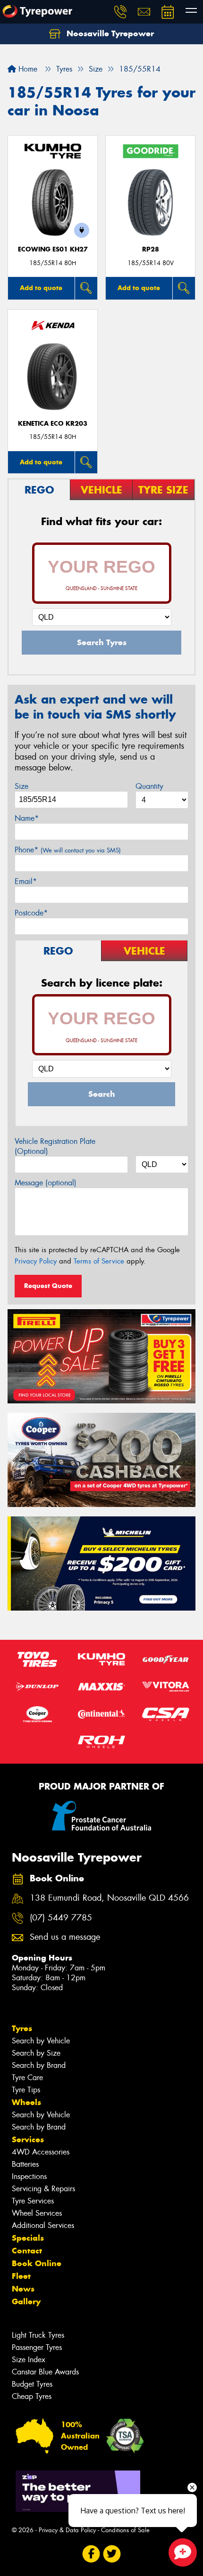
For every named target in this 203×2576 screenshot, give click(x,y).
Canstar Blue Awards (45, 2372)
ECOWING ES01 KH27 (53, 249)
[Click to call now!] (120, 12)
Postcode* (31, 913)
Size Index (29, 2360)
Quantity (149, 786)
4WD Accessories (41, 2152)
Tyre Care (27, 2078)
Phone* (68, 850)
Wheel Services (37, 2213)
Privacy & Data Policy (67, 2530)
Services (28, 2139)
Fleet (21, 2276)
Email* (26, 881)
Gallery (26, 2301)
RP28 (151, 249)
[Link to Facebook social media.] (91, 2554)
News (23, 2289)
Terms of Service (99, 1261)
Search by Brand (39, 2065)
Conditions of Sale (125, 2530)
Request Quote (48, 1286)
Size (21, 786)
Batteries (25, 2164)
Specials (28, 2238)
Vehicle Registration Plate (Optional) (55, 1146)
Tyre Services (33, 2201)
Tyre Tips (26, 2090)
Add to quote (41, 288)
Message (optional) (46, 1183)
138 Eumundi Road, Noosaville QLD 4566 (109, 1898)
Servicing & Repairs (43, 2189)
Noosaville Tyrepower (109, 33)
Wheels (26, 2102)
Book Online (37, 2263)
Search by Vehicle (41, 2041)
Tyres (22, 2028)
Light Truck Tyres (38, 2335)
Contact (27, 2251)
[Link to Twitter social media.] (112, 2554)
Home (27, 69)
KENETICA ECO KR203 (53, 424)
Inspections (29, 2176)
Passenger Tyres (37, 2347)
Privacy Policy (36, 1261)
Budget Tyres (32, 2384)
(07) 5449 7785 (61, 1918)
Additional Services (43, 2225)
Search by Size (36, 2053)
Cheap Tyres (32, 2396)
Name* (27, 818)
